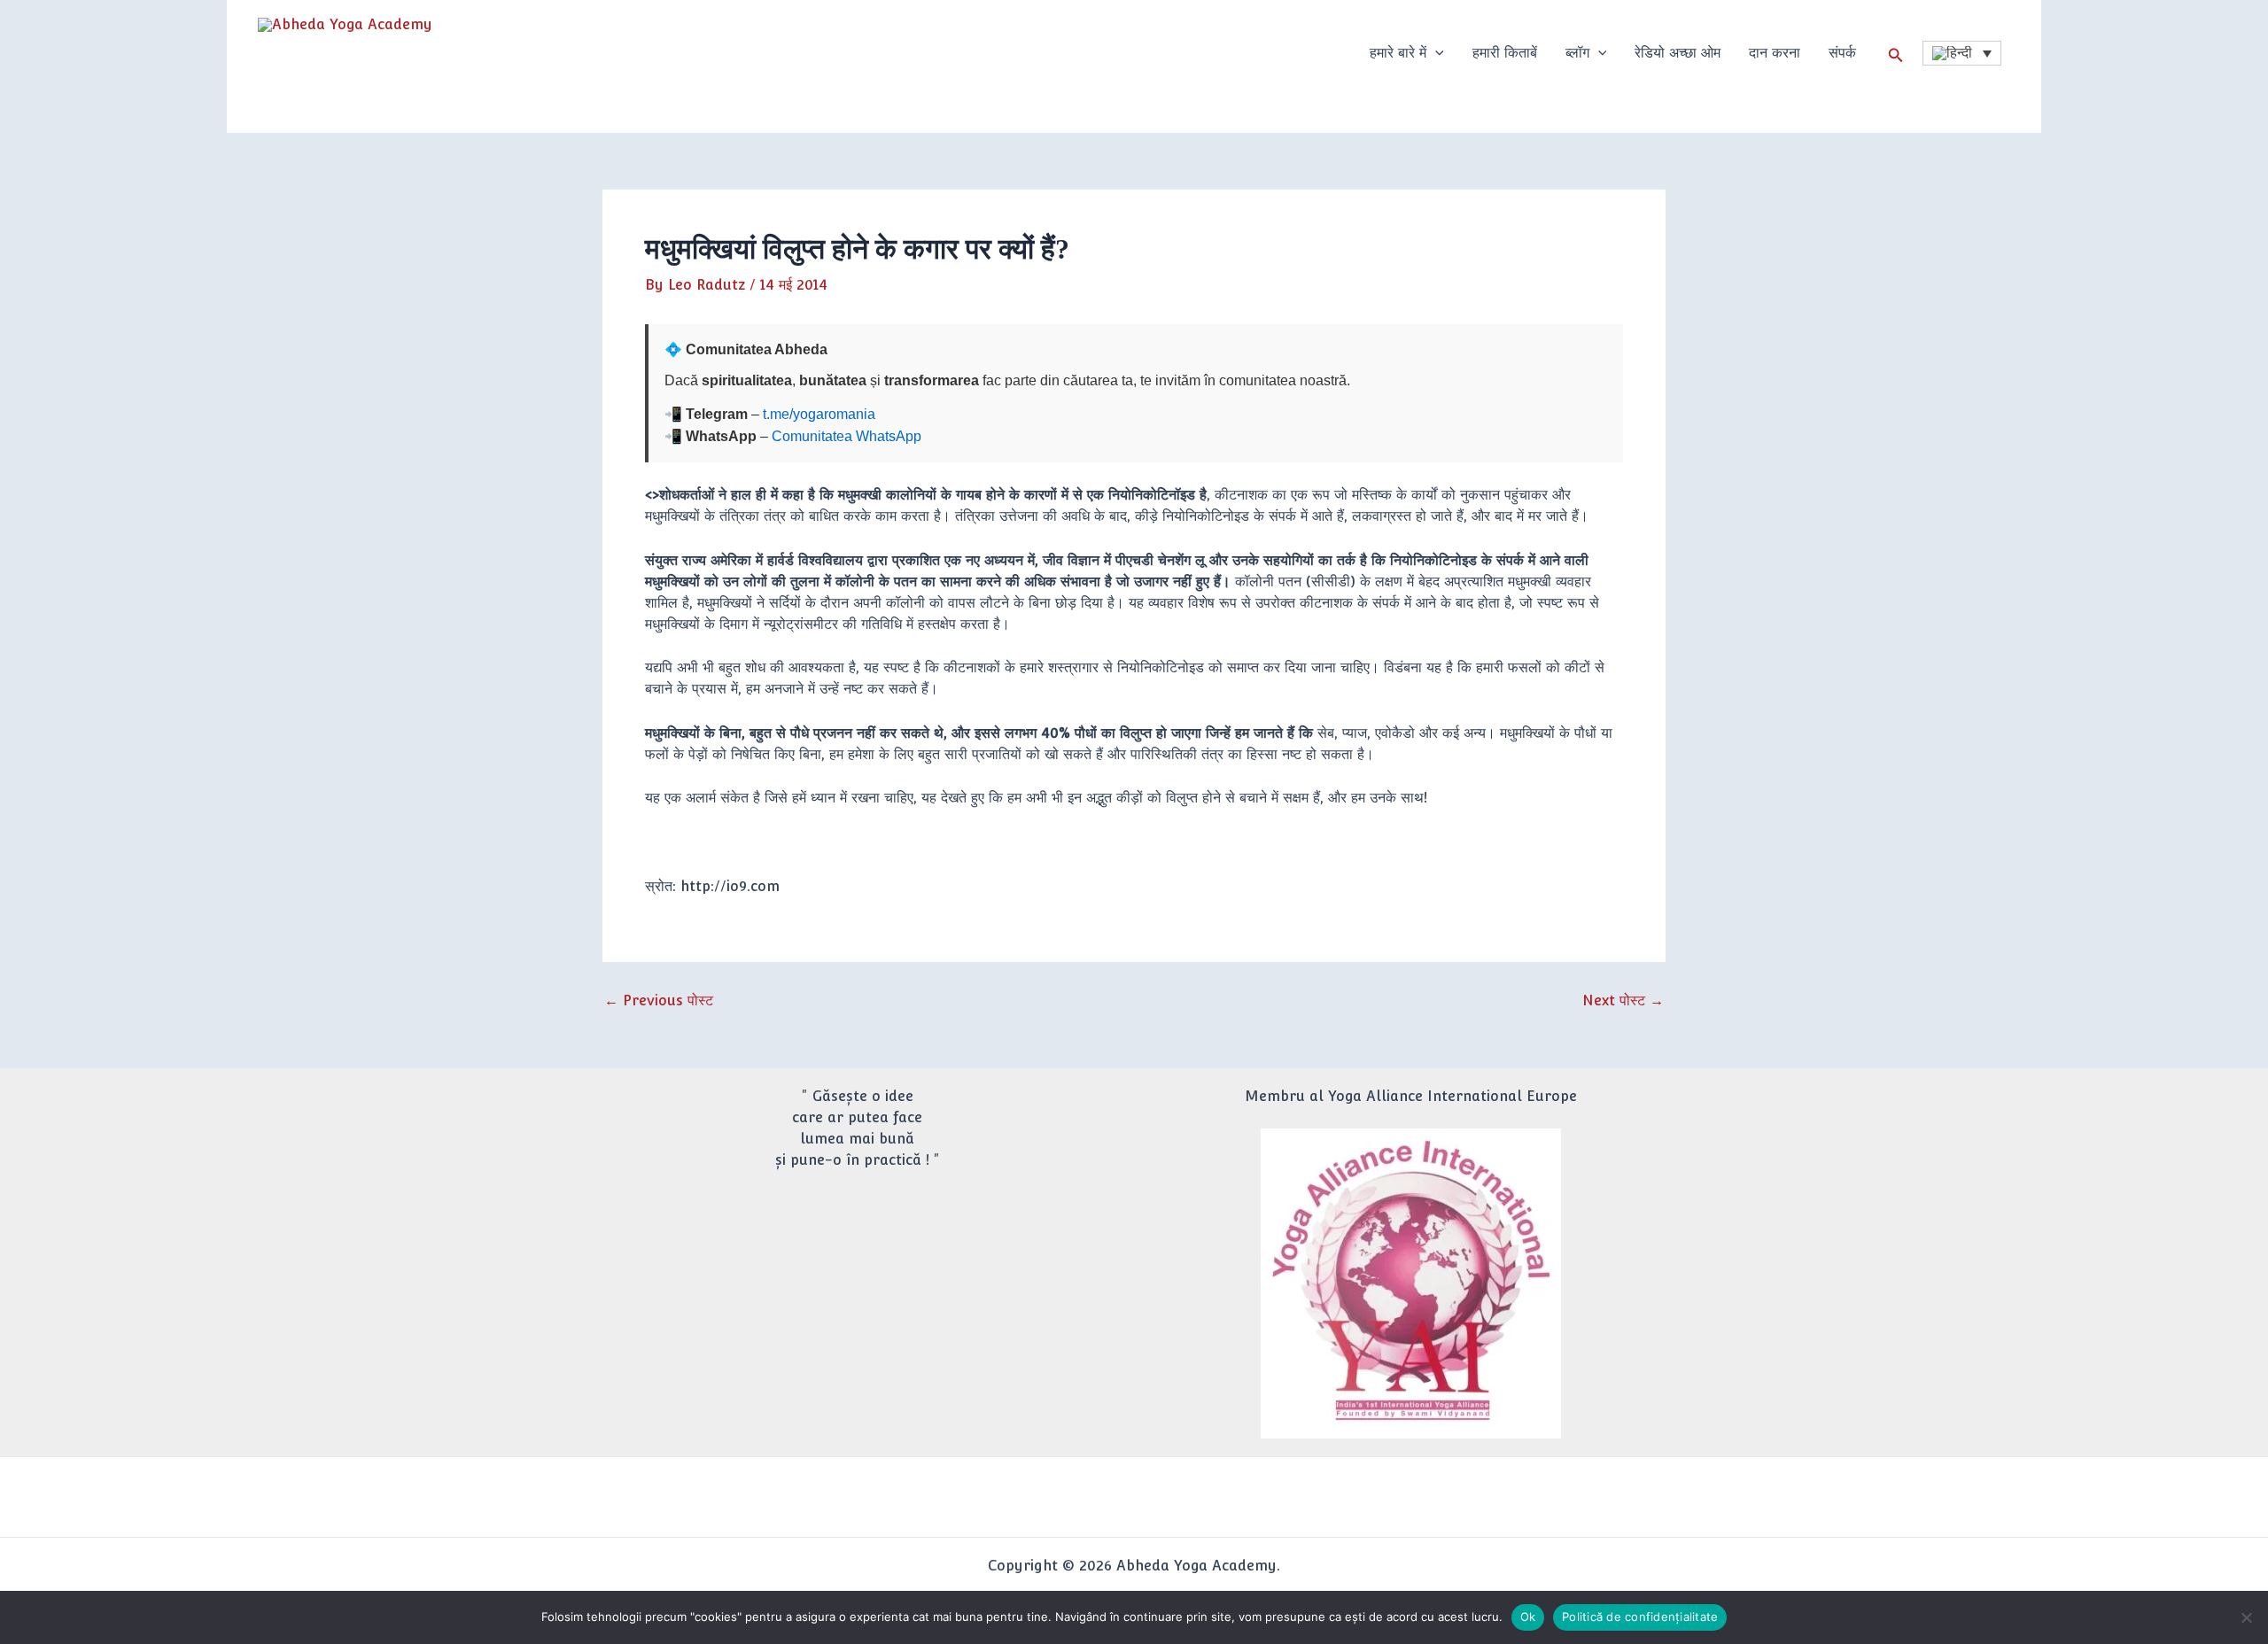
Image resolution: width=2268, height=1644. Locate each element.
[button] (1435, 53)
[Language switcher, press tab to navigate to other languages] (1962, 54)
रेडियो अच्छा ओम (1678, 53)
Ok (1528, 1617)
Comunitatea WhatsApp (847, 436)
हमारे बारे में (1398, 53)
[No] (2246, 1617)
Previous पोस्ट (659, 1001)
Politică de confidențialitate (1640, 1617)
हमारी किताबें (1505, 53)
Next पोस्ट (1623, 1001)
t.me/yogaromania (819, 414)
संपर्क (1842, 53)
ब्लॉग (1577, 53)
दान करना (1775, 53)
